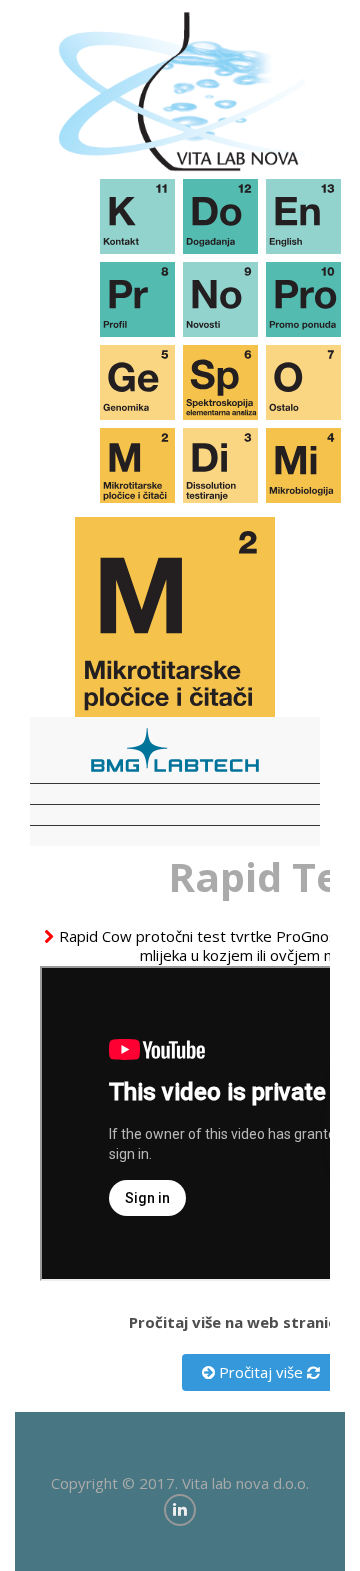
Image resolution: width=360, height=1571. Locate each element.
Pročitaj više (259, 1372)
